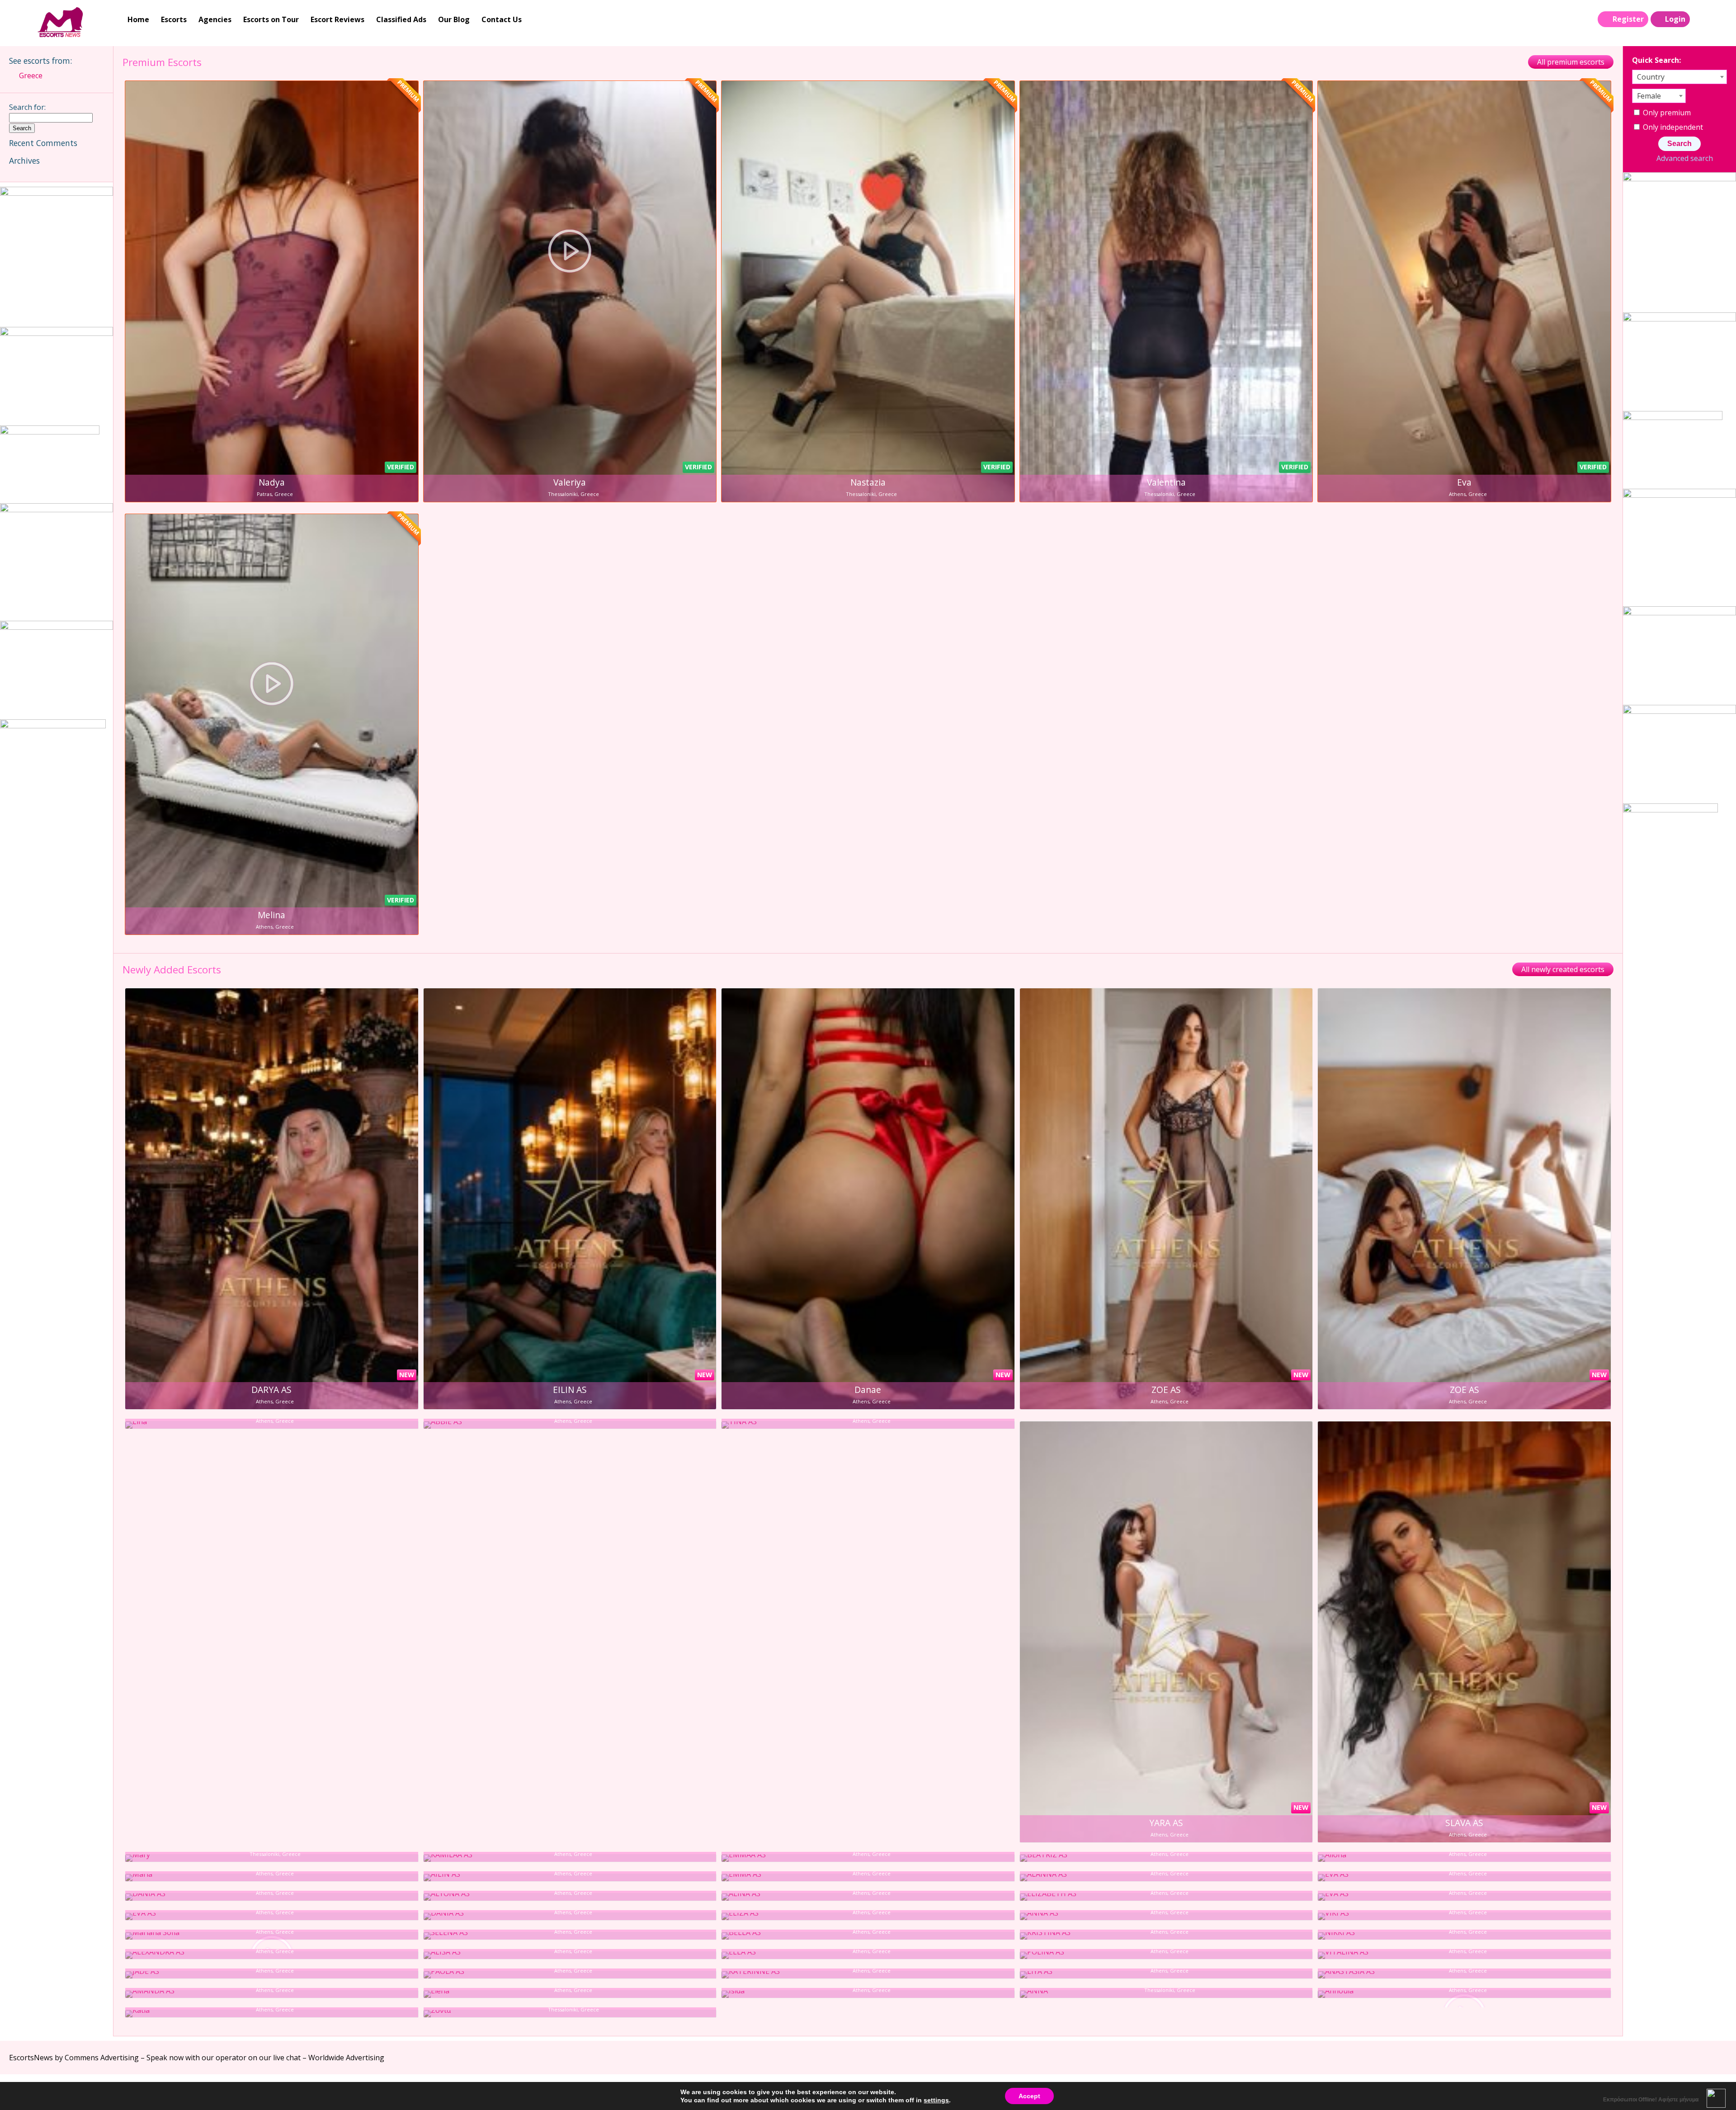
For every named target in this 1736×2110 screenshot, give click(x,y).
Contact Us (502, 19)
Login (1675, 19)
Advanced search (1684, 158)
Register (1628, 19)
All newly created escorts (1563, 969)
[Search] (1700, 19)
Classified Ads (401, 19)
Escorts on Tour (271, 19)
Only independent (1672, 127)
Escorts (174, 19)
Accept (1029, 2096)
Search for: (27, 107)
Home (138, 19)
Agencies (215, 19)
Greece (31, 76)
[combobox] (1679, 77)
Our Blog (454, 19)
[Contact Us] (1719, 19)
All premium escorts (1571, 62)
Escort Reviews (337, 19)
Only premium (1666, 113)
